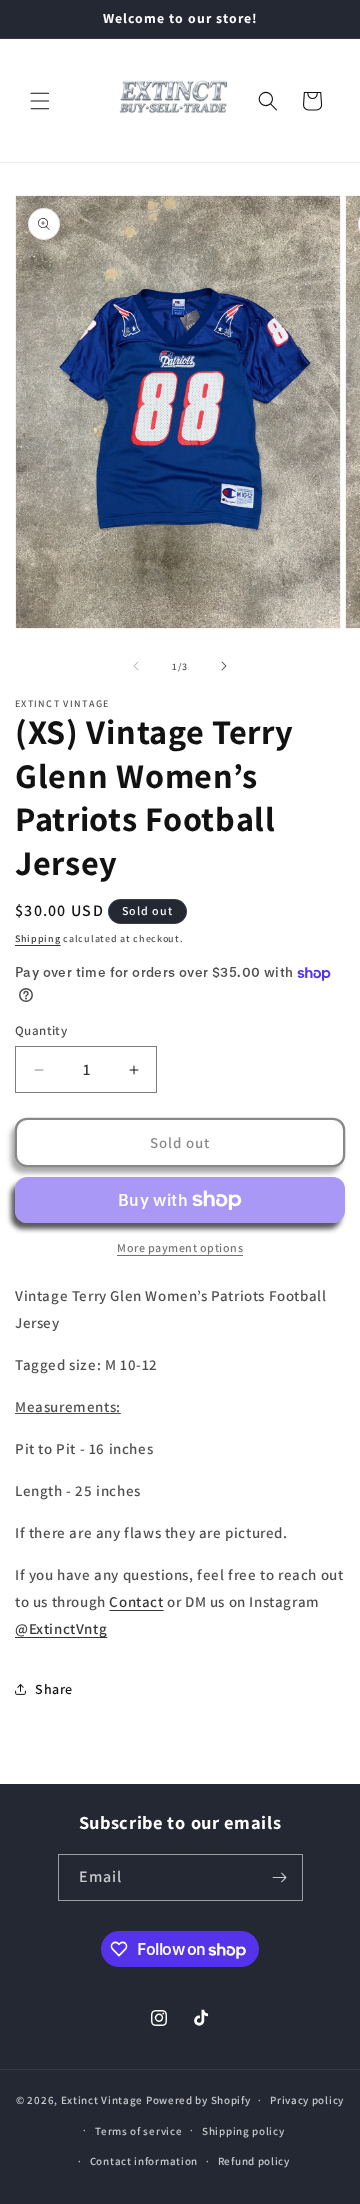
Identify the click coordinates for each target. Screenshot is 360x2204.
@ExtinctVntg (61, 1628)
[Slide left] (136, 666)
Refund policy (254, 2161)
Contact (136, 1601)
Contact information (144, 2161)
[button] (40, 101)
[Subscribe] (280, 1877)
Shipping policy (243, 2131)
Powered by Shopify (198, 2100)
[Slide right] (224, 666)
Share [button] (54, 1689)
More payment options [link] (180, 1247)
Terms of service (138, 2131)
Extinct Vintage (102, 2100)
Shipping (38, 938)
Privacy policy (307, 2100)
